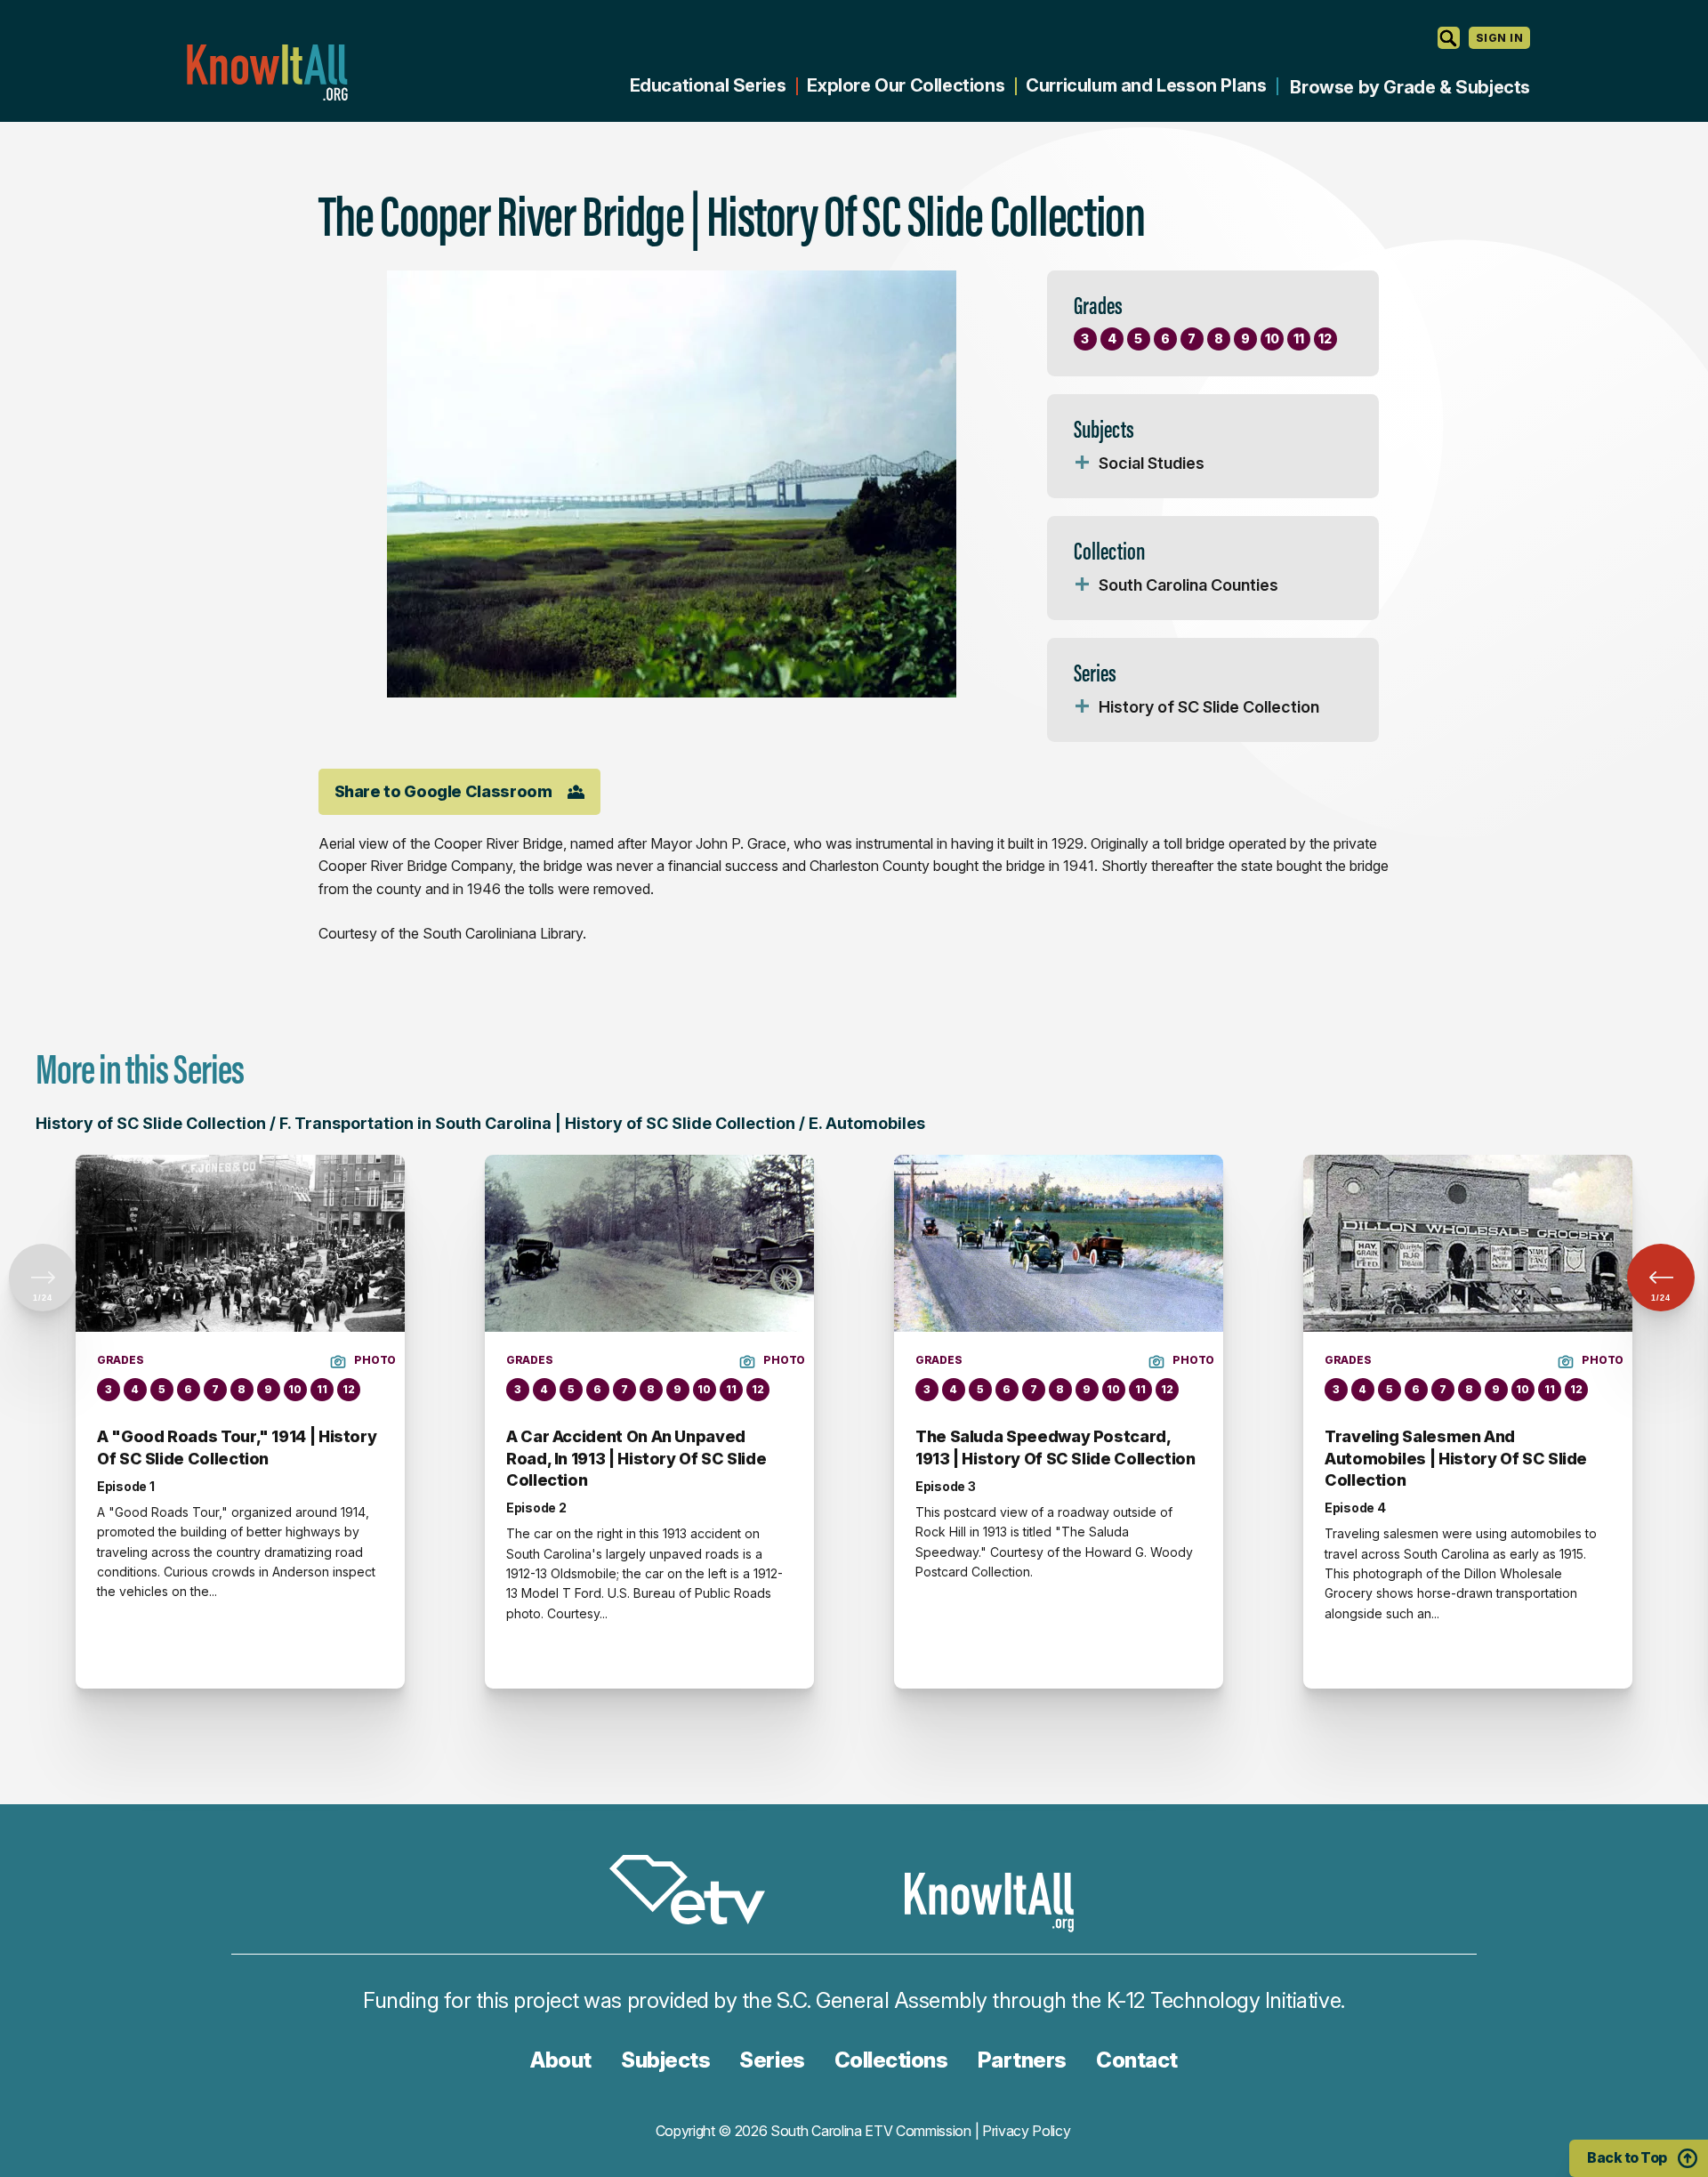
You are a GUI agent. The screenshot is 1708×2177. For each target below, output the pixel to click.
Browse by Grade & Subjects (1410, 87)
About (561, 2060)
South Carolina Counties (1188, 585)
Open (1083, 464)
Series (772, 2060)
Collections (891, 2060)
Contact (1137, 2060)
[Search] (1449, 38)
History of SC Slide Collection (1209, 707)
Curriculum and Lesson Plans (1146, 85)
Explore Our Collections (906, 85)
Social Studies (1152, 463)
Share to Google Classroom (443, 791)
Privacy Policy (1027, 2131)
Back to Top (1627, 2157)
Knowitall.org (267, 73)
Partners (1022, 2060)
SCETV (697, 1893)
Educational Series (708, 85)
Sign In (1499, 38)
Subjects (665, 2060)
